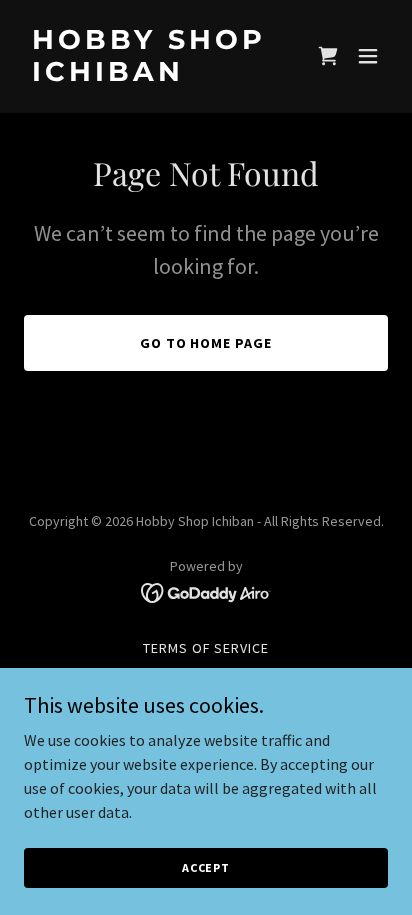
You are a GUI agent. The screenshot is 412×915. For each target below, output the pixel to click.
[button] (368, 56)
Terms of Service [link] (206, 648)
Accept (206, 867)
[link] (151, 75)
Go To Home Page (206, 343)
